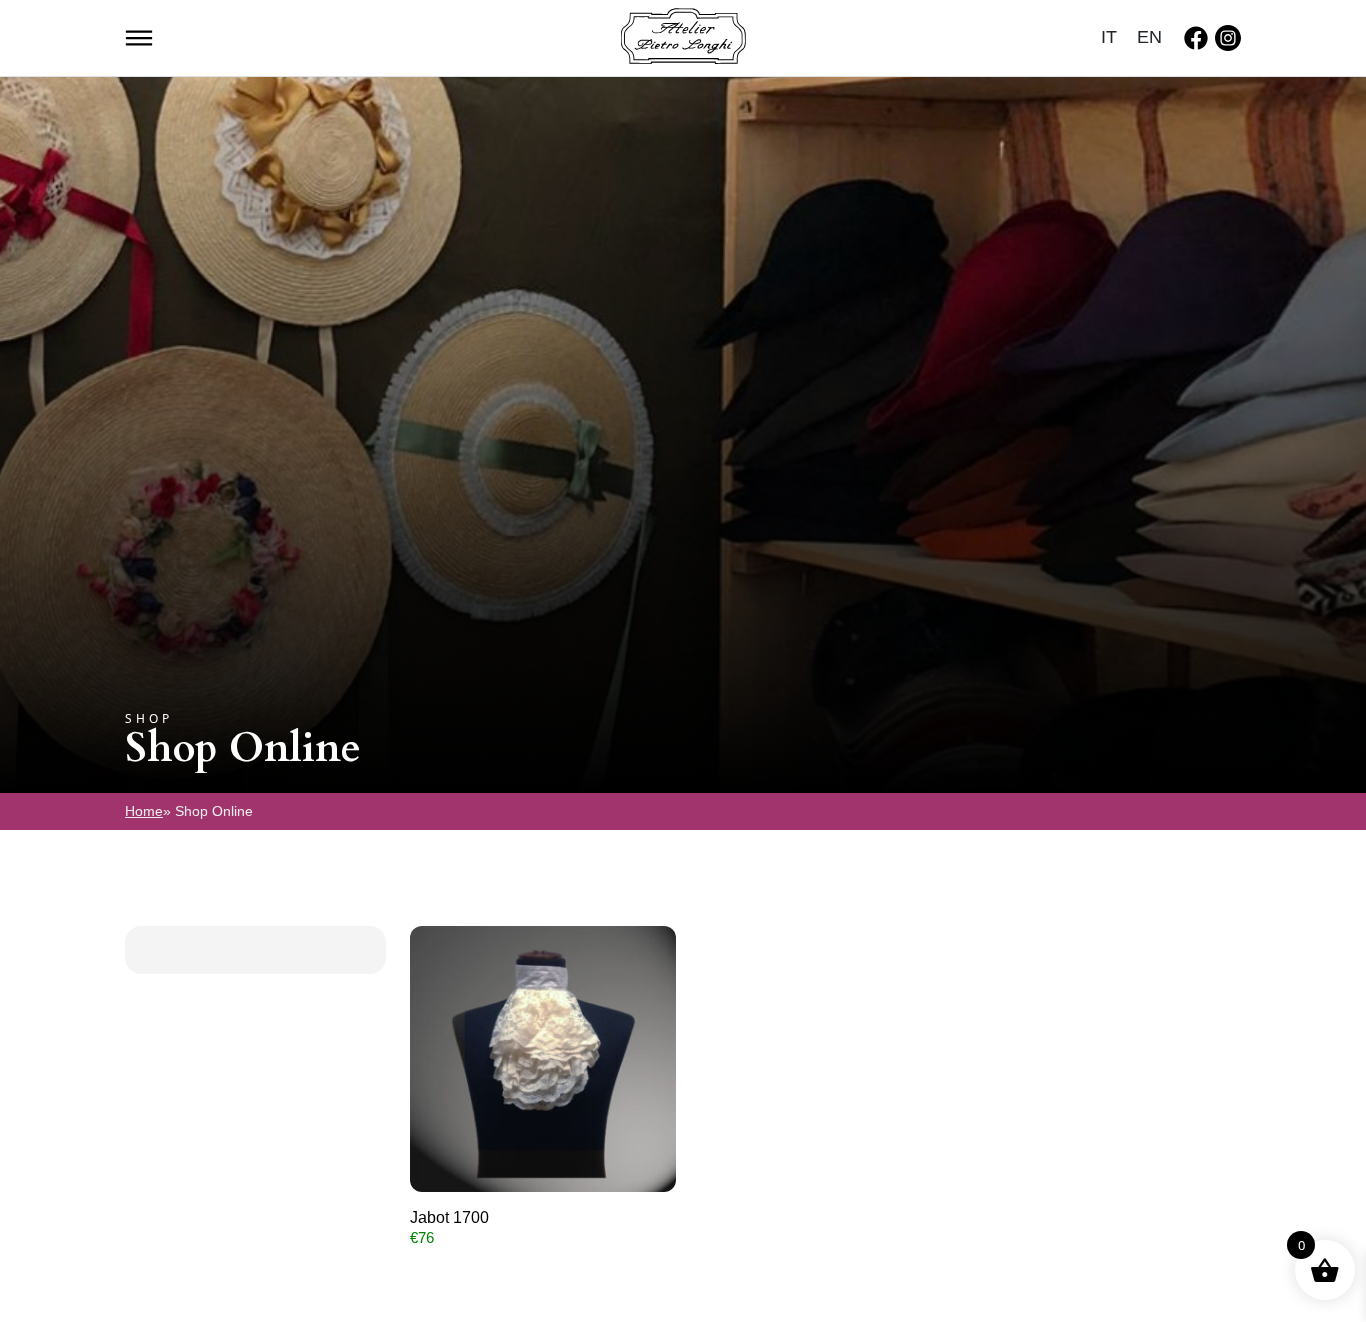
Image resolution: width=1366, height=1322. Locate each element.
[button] (139, 36)
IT (1109, 37)
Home (144, 811)
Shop (149, 718)
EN (1149, 37)
